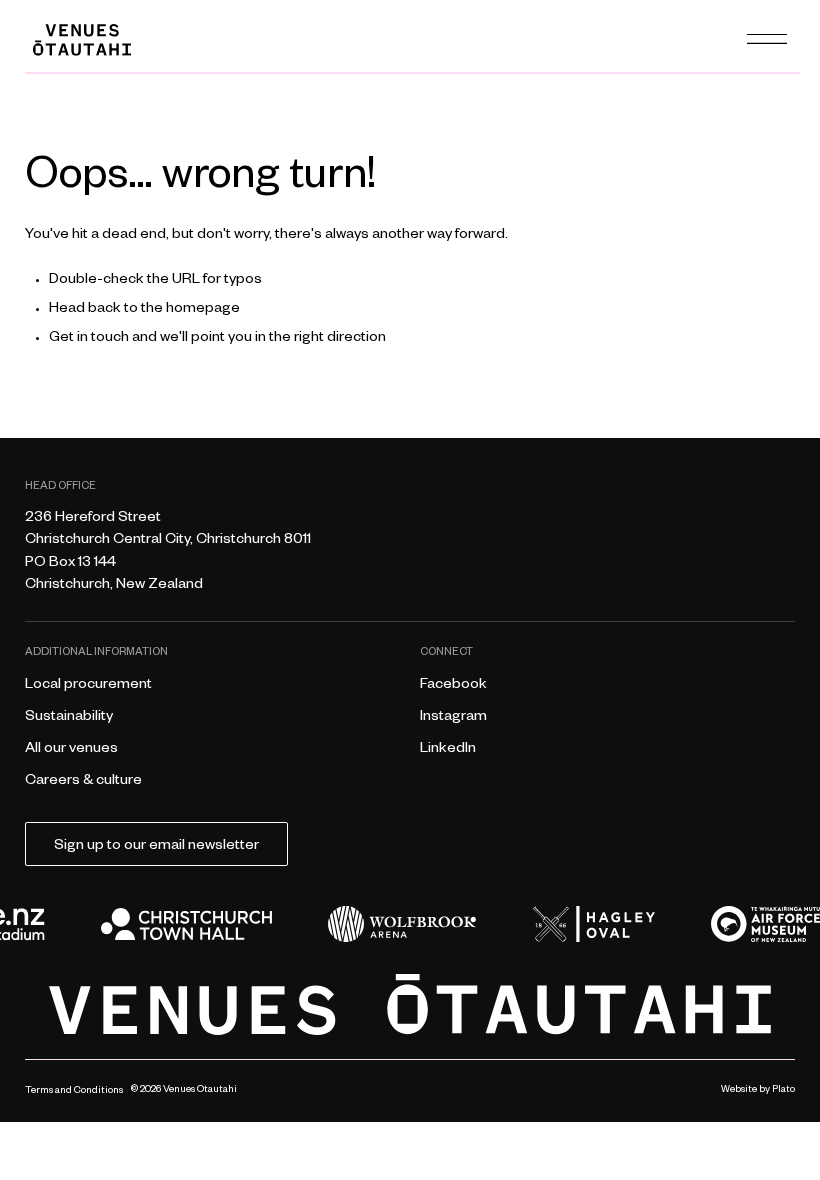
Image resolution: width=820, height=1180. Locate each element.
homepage (203, 310)
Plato (783, 1090)
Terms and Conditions (74, 1091)
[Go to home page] (410, 1004)
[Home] (82, 40)
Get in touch (89, 339)
